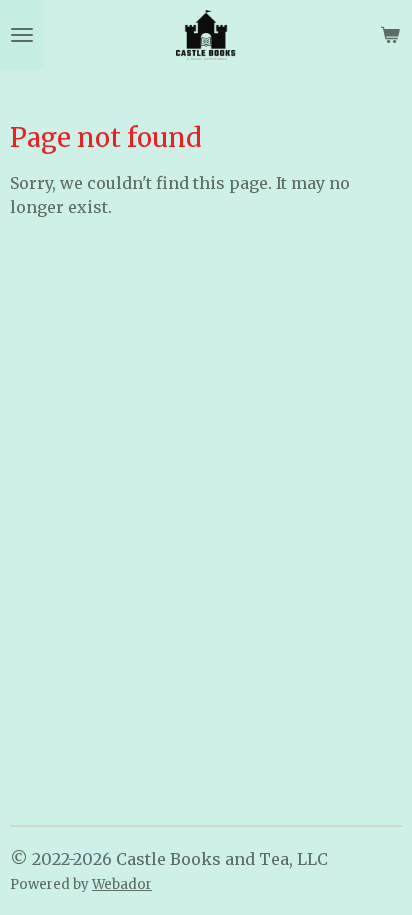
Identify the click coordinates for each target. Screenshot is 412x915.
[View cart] (390, 35)
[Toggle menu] (22, 35)
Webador (122, 884)
